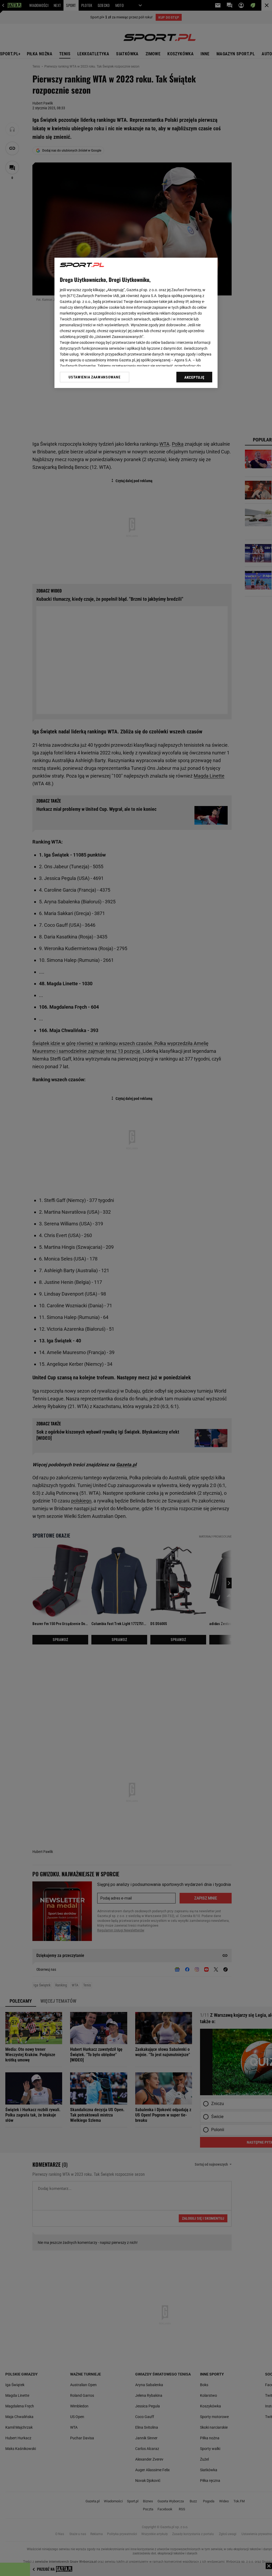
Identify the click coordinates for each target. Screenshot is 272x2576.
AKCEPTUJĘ (194, 377)
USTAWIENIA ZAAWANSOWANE (94, 377)
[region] (136, 323)
